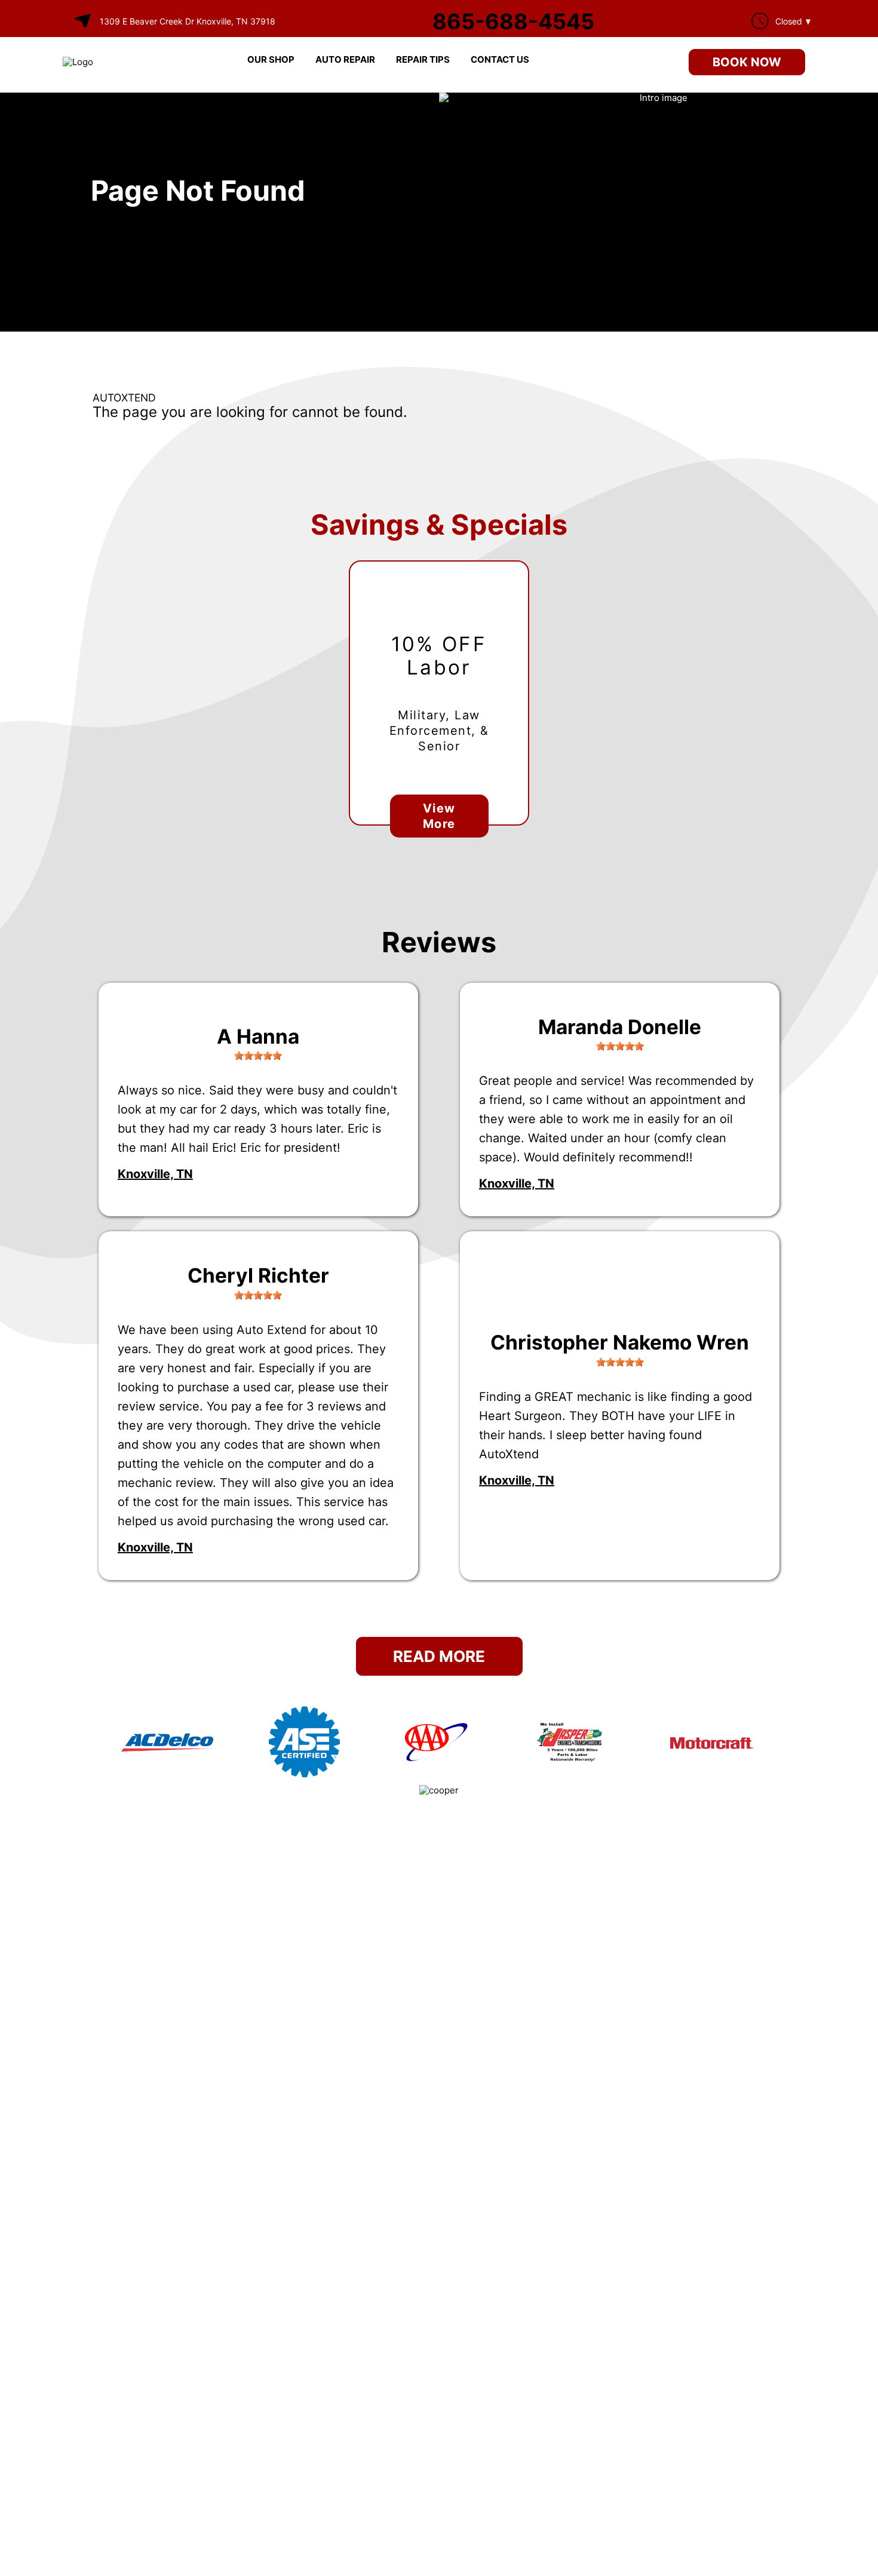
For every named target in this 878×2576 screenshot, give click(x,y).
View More (439, 816)
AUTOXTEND (124, 398)
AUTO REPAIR (345, 59)
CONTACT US (500, 59)
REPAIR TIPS (423, 59)
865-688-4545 (513, 22)
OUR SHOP (271, 59)
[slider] (258, 1056)
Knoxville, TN (155, 1174)
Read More (439, 1656)
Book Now (747, 62)
